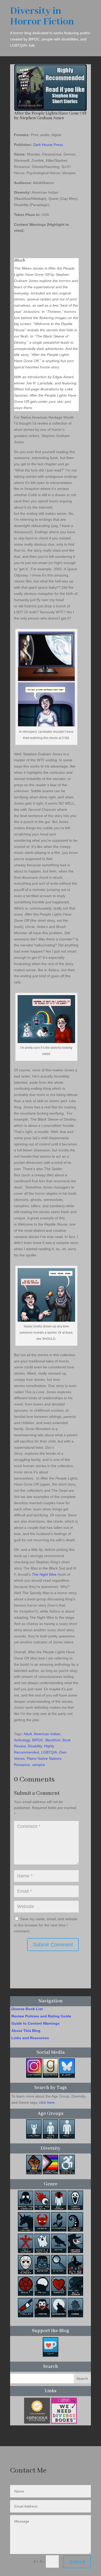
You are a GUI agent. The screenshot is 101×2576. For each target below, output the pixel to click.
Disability (35, 1746)
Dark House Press (48, 145)
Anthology (22, 1740)
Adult (28, 1734)
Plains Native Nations (44, 1758)
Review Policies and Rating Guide (41, 2016)
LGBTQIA (49, 1752)
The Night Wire (44, 1574)
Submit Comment (53, 1945)
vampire (38, 1765)
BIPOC (38, 1740)
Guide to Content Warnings (35, 2023)
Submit (77, 2562)
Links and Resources (30, 2038)
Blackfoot (53, 1740)
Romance (22, 1765)
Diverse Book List (27, 2009)
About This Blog (26, 2031)
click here (47, 2102)
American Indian (47, 1734)
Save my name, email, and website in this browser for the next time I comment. (46, 1925)
